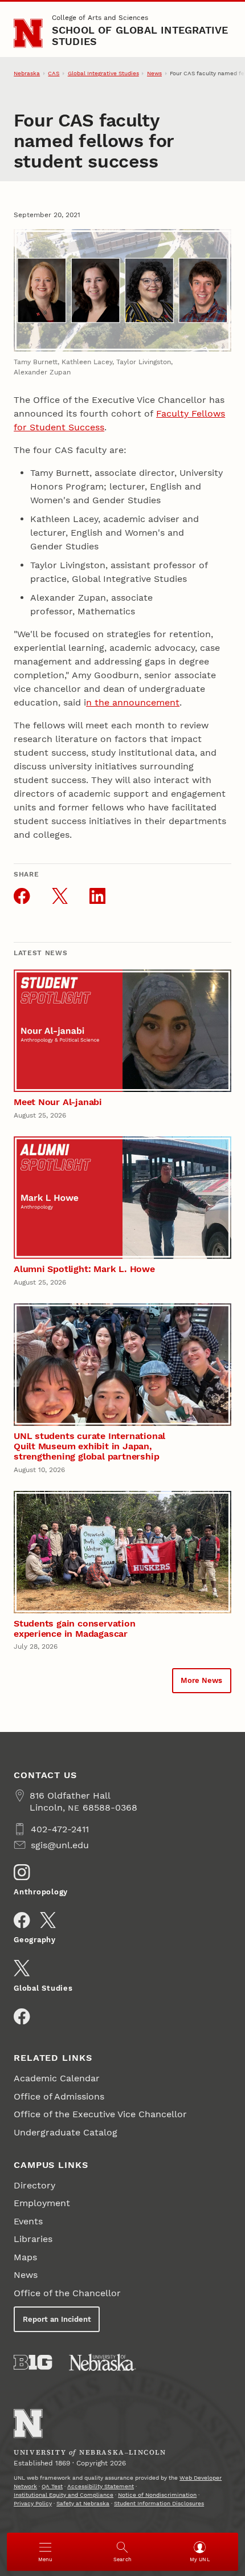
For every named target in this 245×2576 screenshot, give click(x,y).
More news (201, 1680)
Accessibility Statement (101, 2486)
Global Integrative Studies (103, 73)
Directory (34, 2185)
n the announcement (133, 702)
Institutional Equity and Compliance (64, 2495)
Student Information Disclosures (159, 2503)
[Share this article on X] (60, 896)
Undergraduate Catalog (66, 2132)
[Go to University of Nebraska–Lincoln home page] (28, 33)
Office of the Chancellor (67, 2293)
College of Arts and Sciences (100, 18)
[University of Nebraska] (103, 2362)
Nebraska (27, 73)
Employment (42, 2203)
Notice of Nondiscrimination (157, 2495)
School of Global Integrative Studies (140, 36)
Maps (25, 2257)
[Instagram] (22, 1872)
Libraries (33, 2239)
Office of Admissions (59, 2096)
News (154, 73)
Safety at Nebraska (83, 2503)
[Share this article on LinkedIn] (97, 896)
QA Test (52, 2486)
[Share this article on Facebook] (22, 896)
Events (28, 2221)
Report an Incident (57, 2319)
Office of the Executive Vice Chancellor (100, 2114)
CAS (54, 73)
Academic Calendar (57, 2078)
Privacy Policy (33, 2503)
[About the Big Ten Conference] (33, 2362)
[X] (48, 1920)
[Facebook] (22, 1920)
